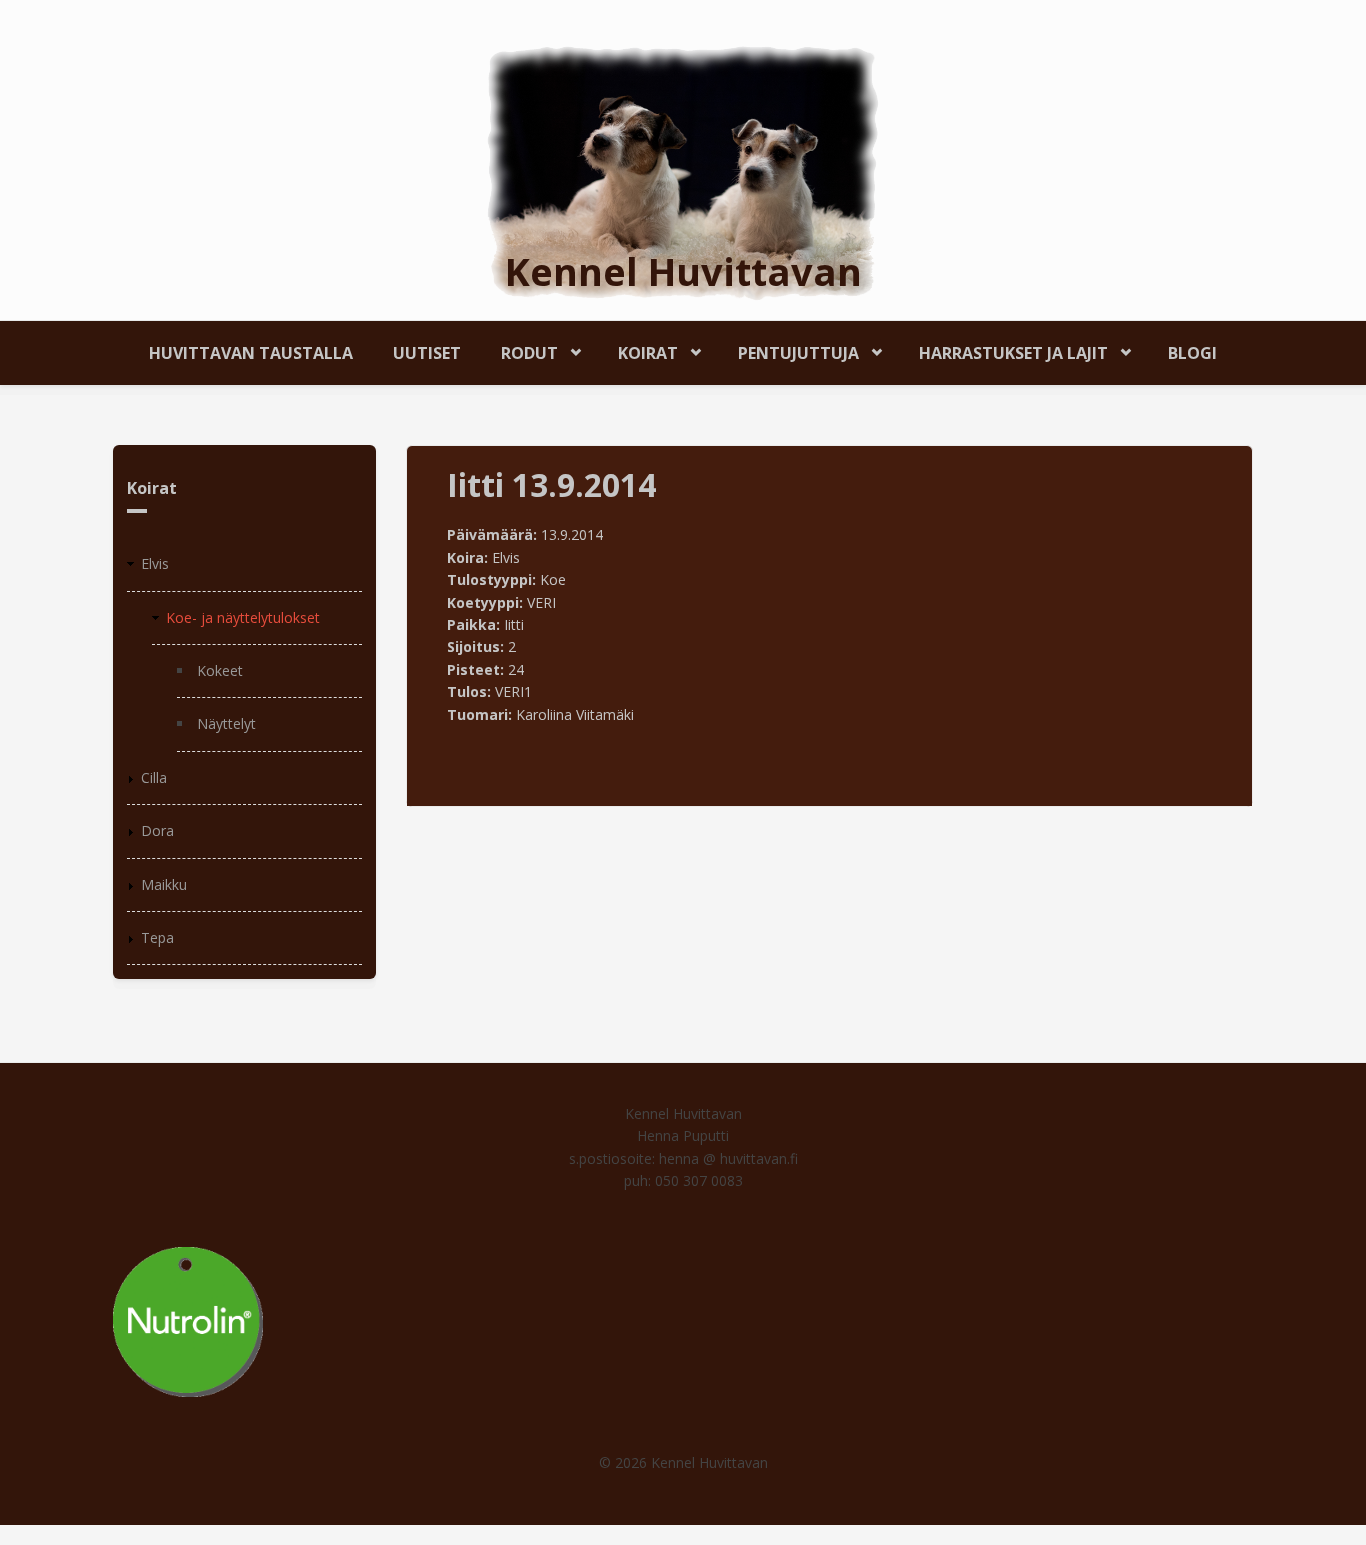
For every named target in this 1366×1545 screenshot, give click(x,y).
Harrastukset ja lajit (1003, 349)
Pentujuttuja (788, 349)
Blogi (1192, 353)
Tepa (157, 937)
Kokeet (220, 670)
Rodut (519, 349)
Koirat (638, 349)
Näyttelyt (226, 723)
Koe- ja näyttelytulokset (243, 617)
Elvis (155, 563)
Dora (157, 830)
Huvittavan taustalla (251, 353)
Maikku (164, 884)
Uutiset (427, 353)
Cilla (154, 777)
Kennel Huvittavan (683, 271)
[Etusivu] (683, 171)
